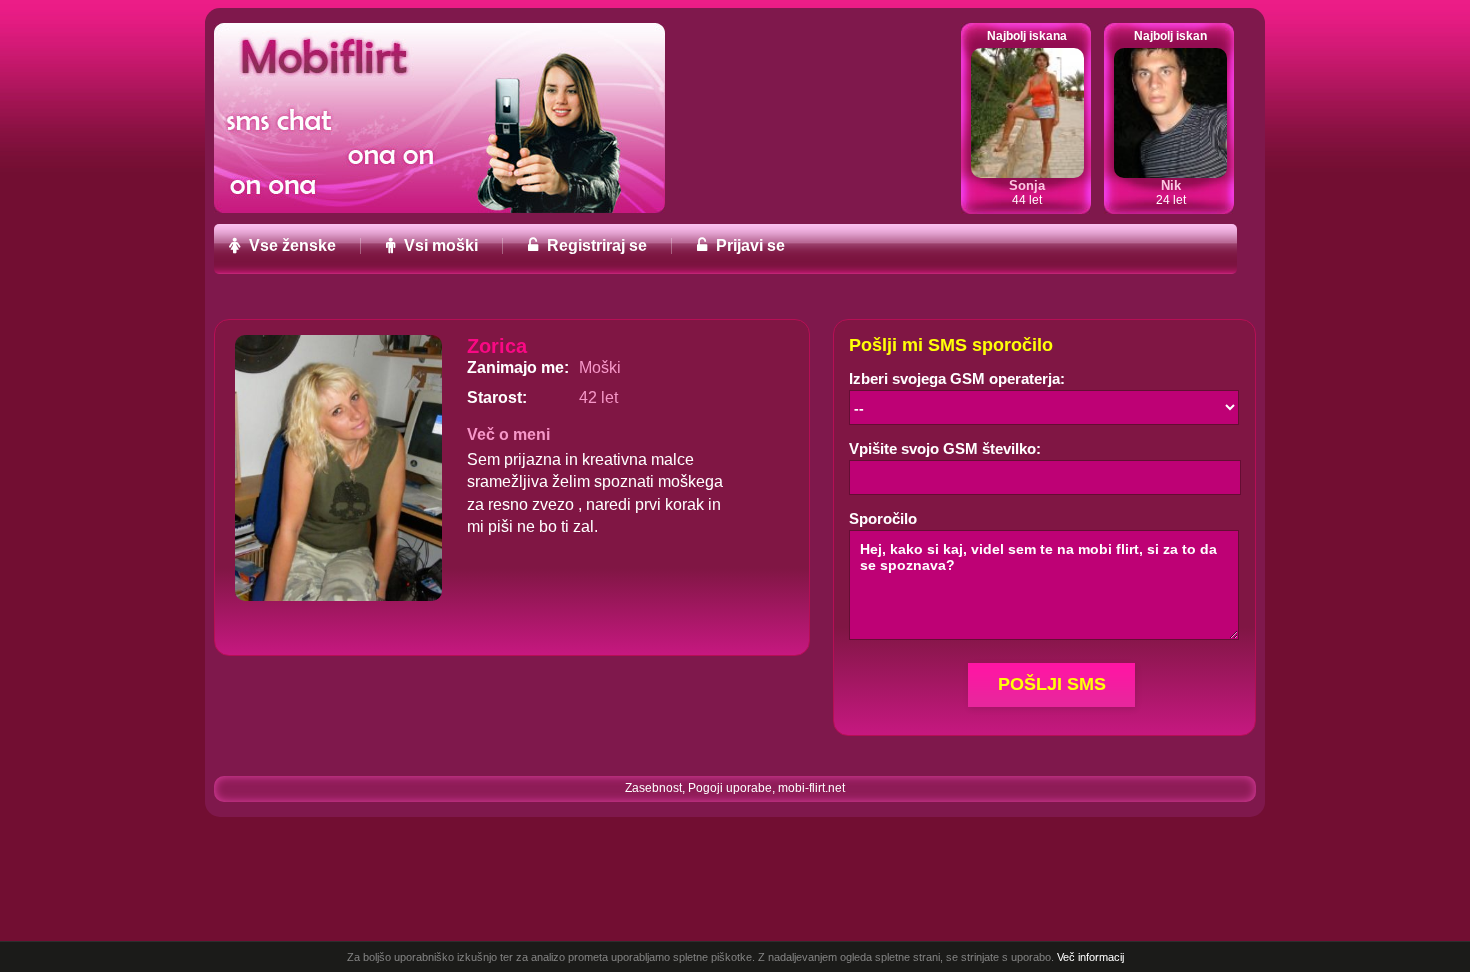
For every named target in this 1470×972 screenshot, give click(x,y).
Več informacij (1090, 957)
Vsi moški (439, 246)
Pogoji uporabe (730, 788)
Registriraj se (595, 246)
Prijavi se (748, 246)
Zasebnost (653, 788)
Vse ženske (290, 246)
